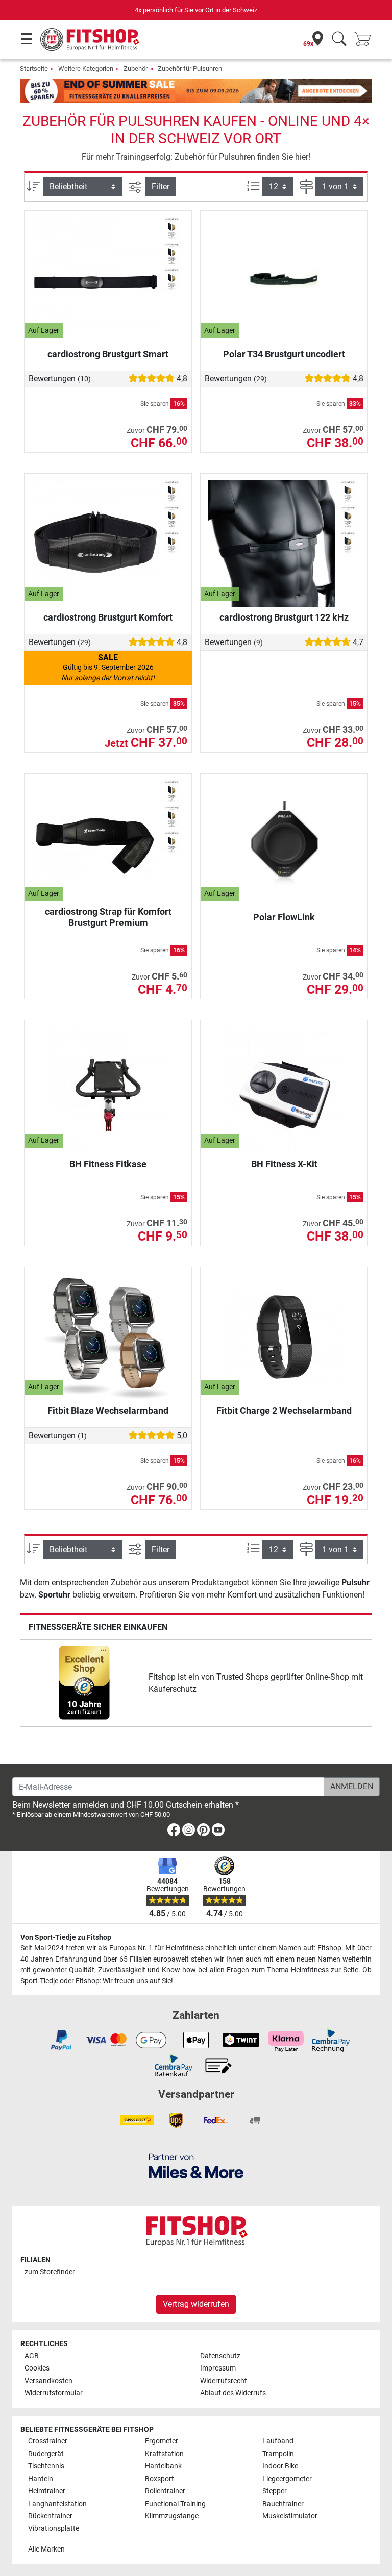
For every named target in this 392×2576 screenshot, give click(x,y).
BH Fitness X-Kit (284, 1164)
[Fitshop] (90, 39)
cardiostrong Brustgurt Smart (108, 354)
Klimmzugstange (172, 2516)
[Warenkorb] (365, 40)
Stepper (275, 2491)
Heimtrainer (47, 2491)
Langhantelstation (57, 2504)
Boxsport (160, 2479)
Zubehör (136, 69)
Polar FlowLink (284, 917)
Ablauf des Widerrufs (233, 2393)
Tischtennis (46, 2466)
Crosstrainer (48, 2441)
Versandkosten (48, 2381)
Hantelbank (163, 2466)
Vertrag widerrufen (196, 2304)
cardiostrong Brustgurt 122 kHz (284, 617)
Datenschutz (220, 2356)
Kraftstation (164, 2454)
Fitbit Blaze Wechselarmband (108, 1411)
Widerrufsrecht (224, 2381)
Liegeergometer (287, 2479)
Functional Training (175, 2504)
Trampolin (278, 2454)
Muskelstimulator (290, 2516)
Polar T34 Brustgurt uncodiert (284, 354)
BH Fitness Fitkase (108, 1164)
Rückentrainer (50, 2516)
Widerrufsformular (54, 2393)
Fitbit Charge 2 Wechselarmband (284, 1411)
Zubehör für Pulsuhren (190, 69)
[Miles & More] (196, 2165)
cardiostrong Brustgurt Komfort (108, 617)
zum (50, 2272)
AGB (32, 2356)
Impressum (218, 2368)
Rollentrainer (165, 2491)
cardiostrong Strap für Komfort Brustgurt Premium (108, 917)
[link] (84, 1683)
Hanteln (41, 2479)
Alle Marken (46, 2549)
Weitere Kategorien (86, 69)
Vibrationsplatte (54, 2528)
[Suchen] (339, 40)
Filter (161, 186)
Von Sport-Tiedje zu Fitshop (66, 1937)
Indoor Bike (280, 2466)
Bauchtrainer (283, 2504)
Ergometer (162, 2441)
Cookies (37, 2368)
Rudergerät (46, 2454)
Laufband (278, 2441)
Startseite (34, 69)
